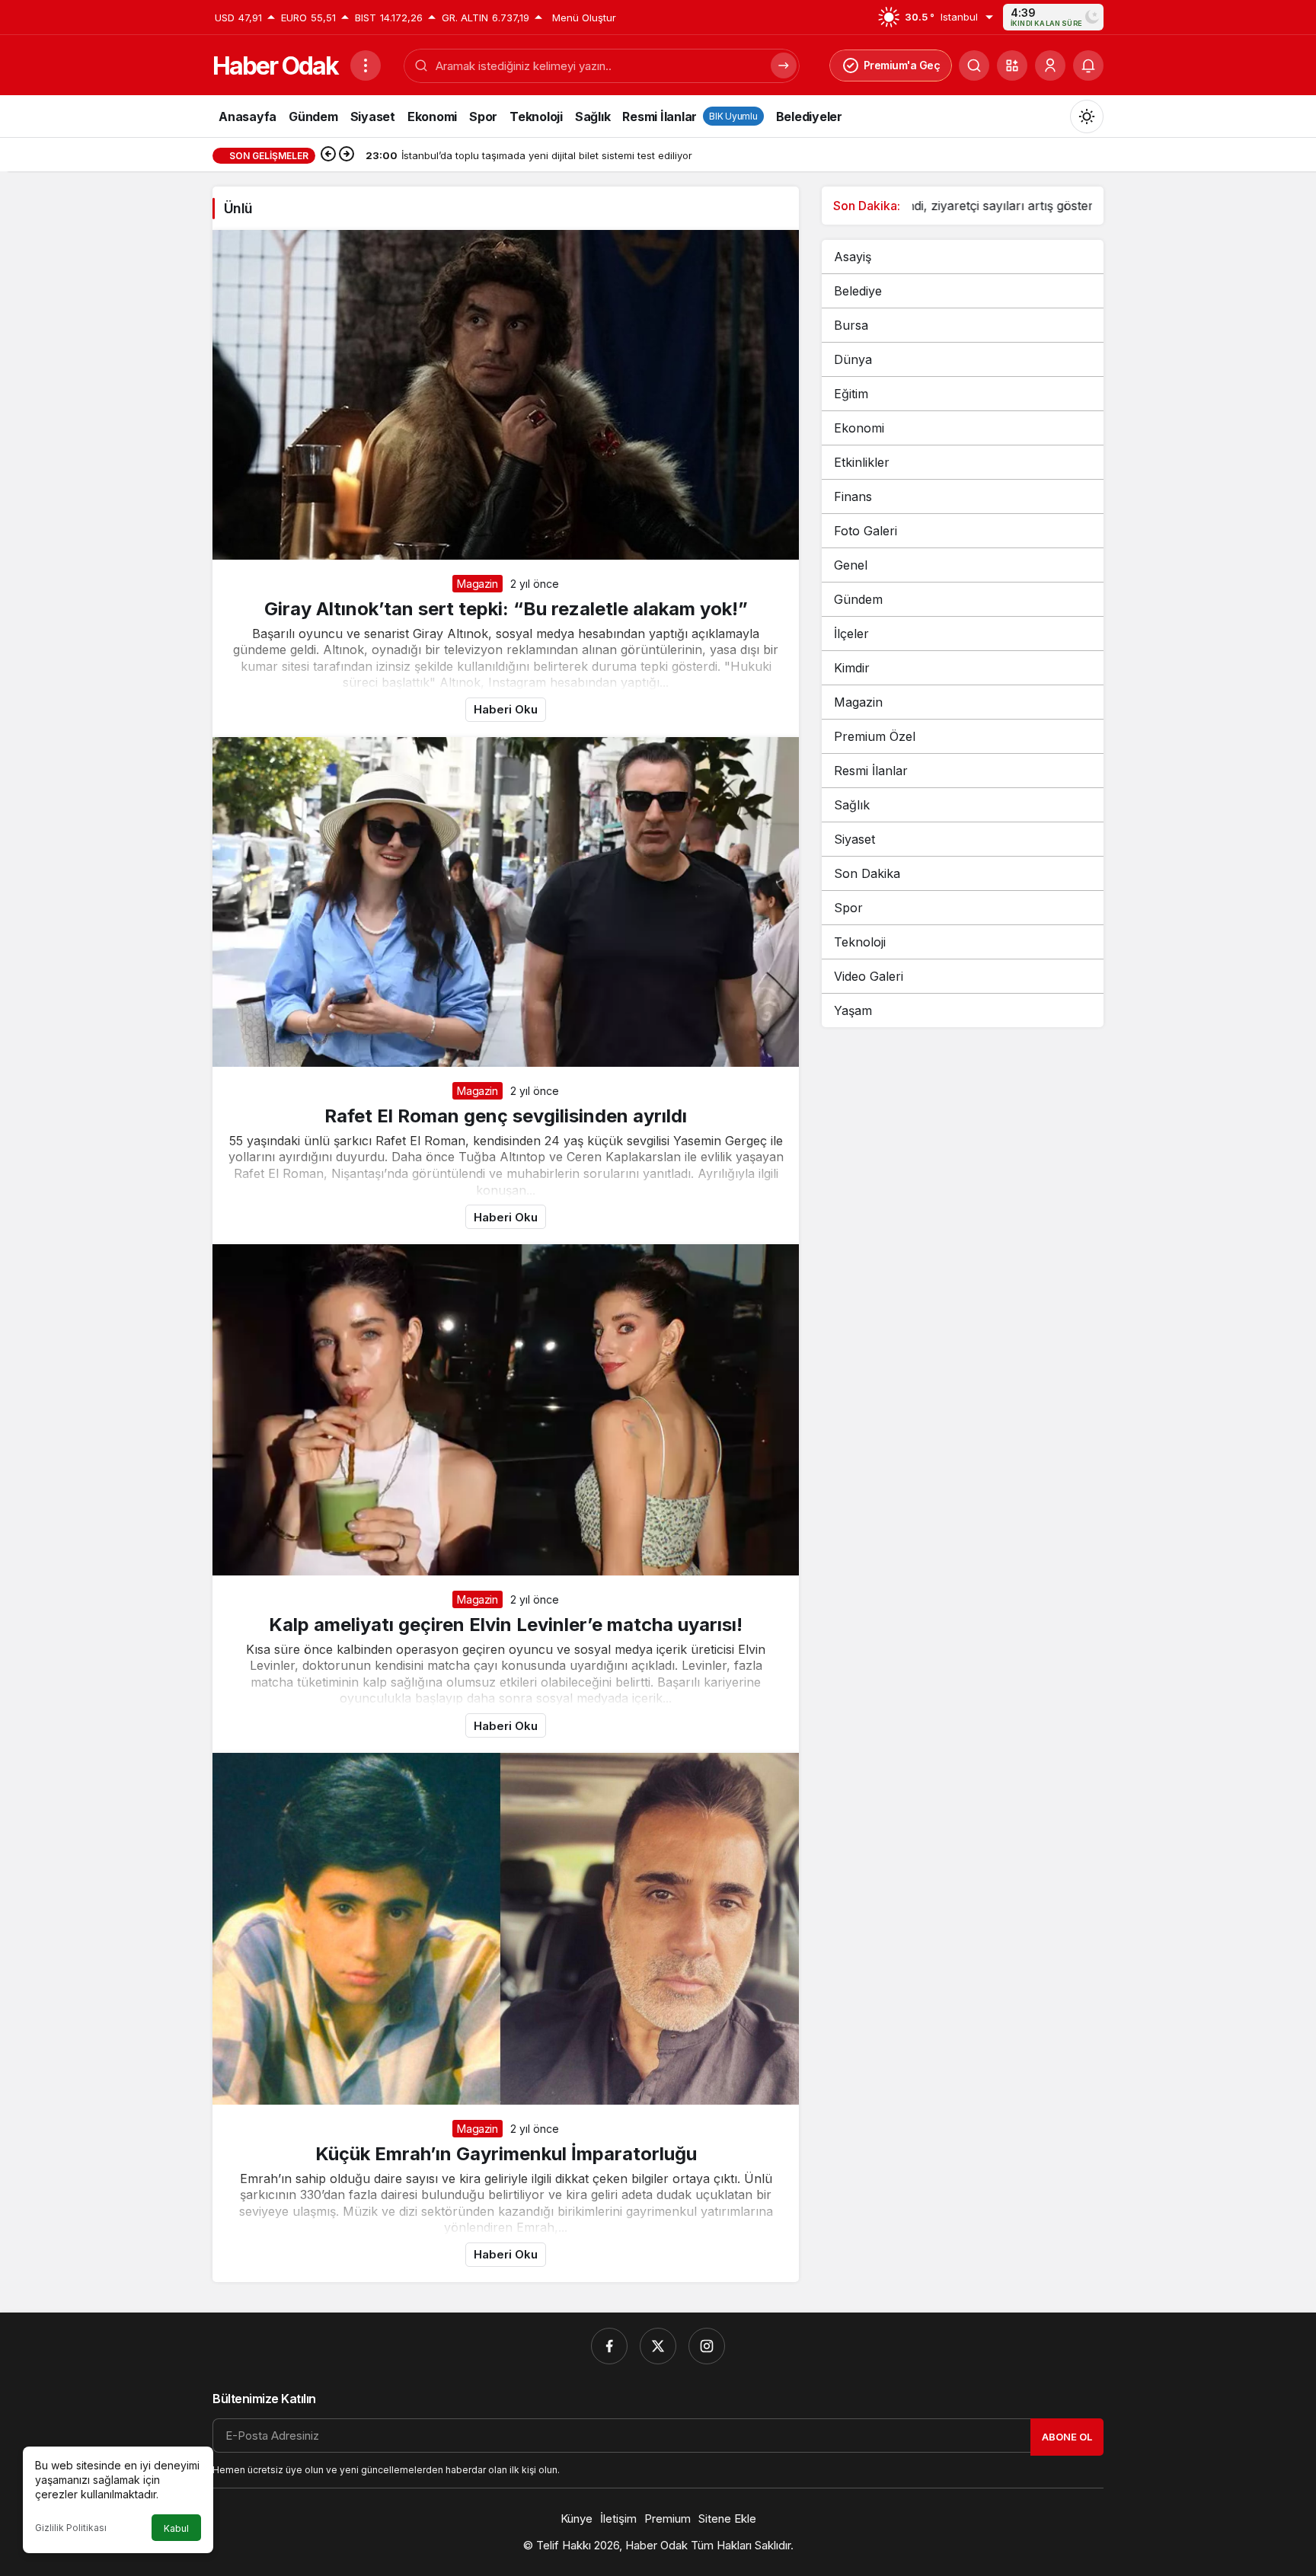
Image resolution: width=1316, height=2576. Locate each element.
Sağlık (852, 805)
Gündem (858, 599)
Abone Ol (1067, 2437)
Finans (853, 496)
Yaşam (853, 1010)
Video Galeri (869, 976)
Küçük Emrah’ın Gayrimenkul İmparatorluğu (506, 2154)
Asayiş (853, 257)
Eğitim (851, 394)
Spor (848, 908)
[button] (1012, 65)
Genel (851, 565)
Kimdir (852, 668)
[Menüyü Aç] (366, 65)
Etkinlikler (862, 462)
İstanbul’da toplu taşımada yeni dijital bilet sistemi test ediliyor (1015, 206)
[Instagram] (707, 2346)
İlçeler (851, 634)
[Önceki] (328, 155)
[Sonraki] (347, 155)
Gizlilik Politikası (71, 2528)
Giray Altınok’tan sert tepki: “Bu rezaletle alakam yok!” (506, 609)
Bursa (851, 325)
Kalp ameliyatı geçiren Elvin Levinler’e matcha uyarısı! (506, 1625)
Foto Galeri (866, 531)
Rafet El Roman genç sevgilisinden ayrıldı (506, 1116)
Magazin (478, 584)
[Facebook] (609, 2346)
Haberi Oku (506, 709)
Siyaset (854, 839)
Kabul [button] (176, 2528)
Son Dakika (867, 873)
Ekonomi (859, 428)
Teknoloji (860, 942)
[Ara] (974, 65)
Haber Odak (275, 66)
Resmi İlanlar (871, 771)
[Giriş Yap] (1050, 65)
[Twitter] (658, 2346)
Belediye (858, 291)
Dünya (853, 359)
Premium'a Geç (902, 65)
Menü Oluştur (584, 18)
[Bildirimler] (1088, 65)
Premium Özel (875, 736)
